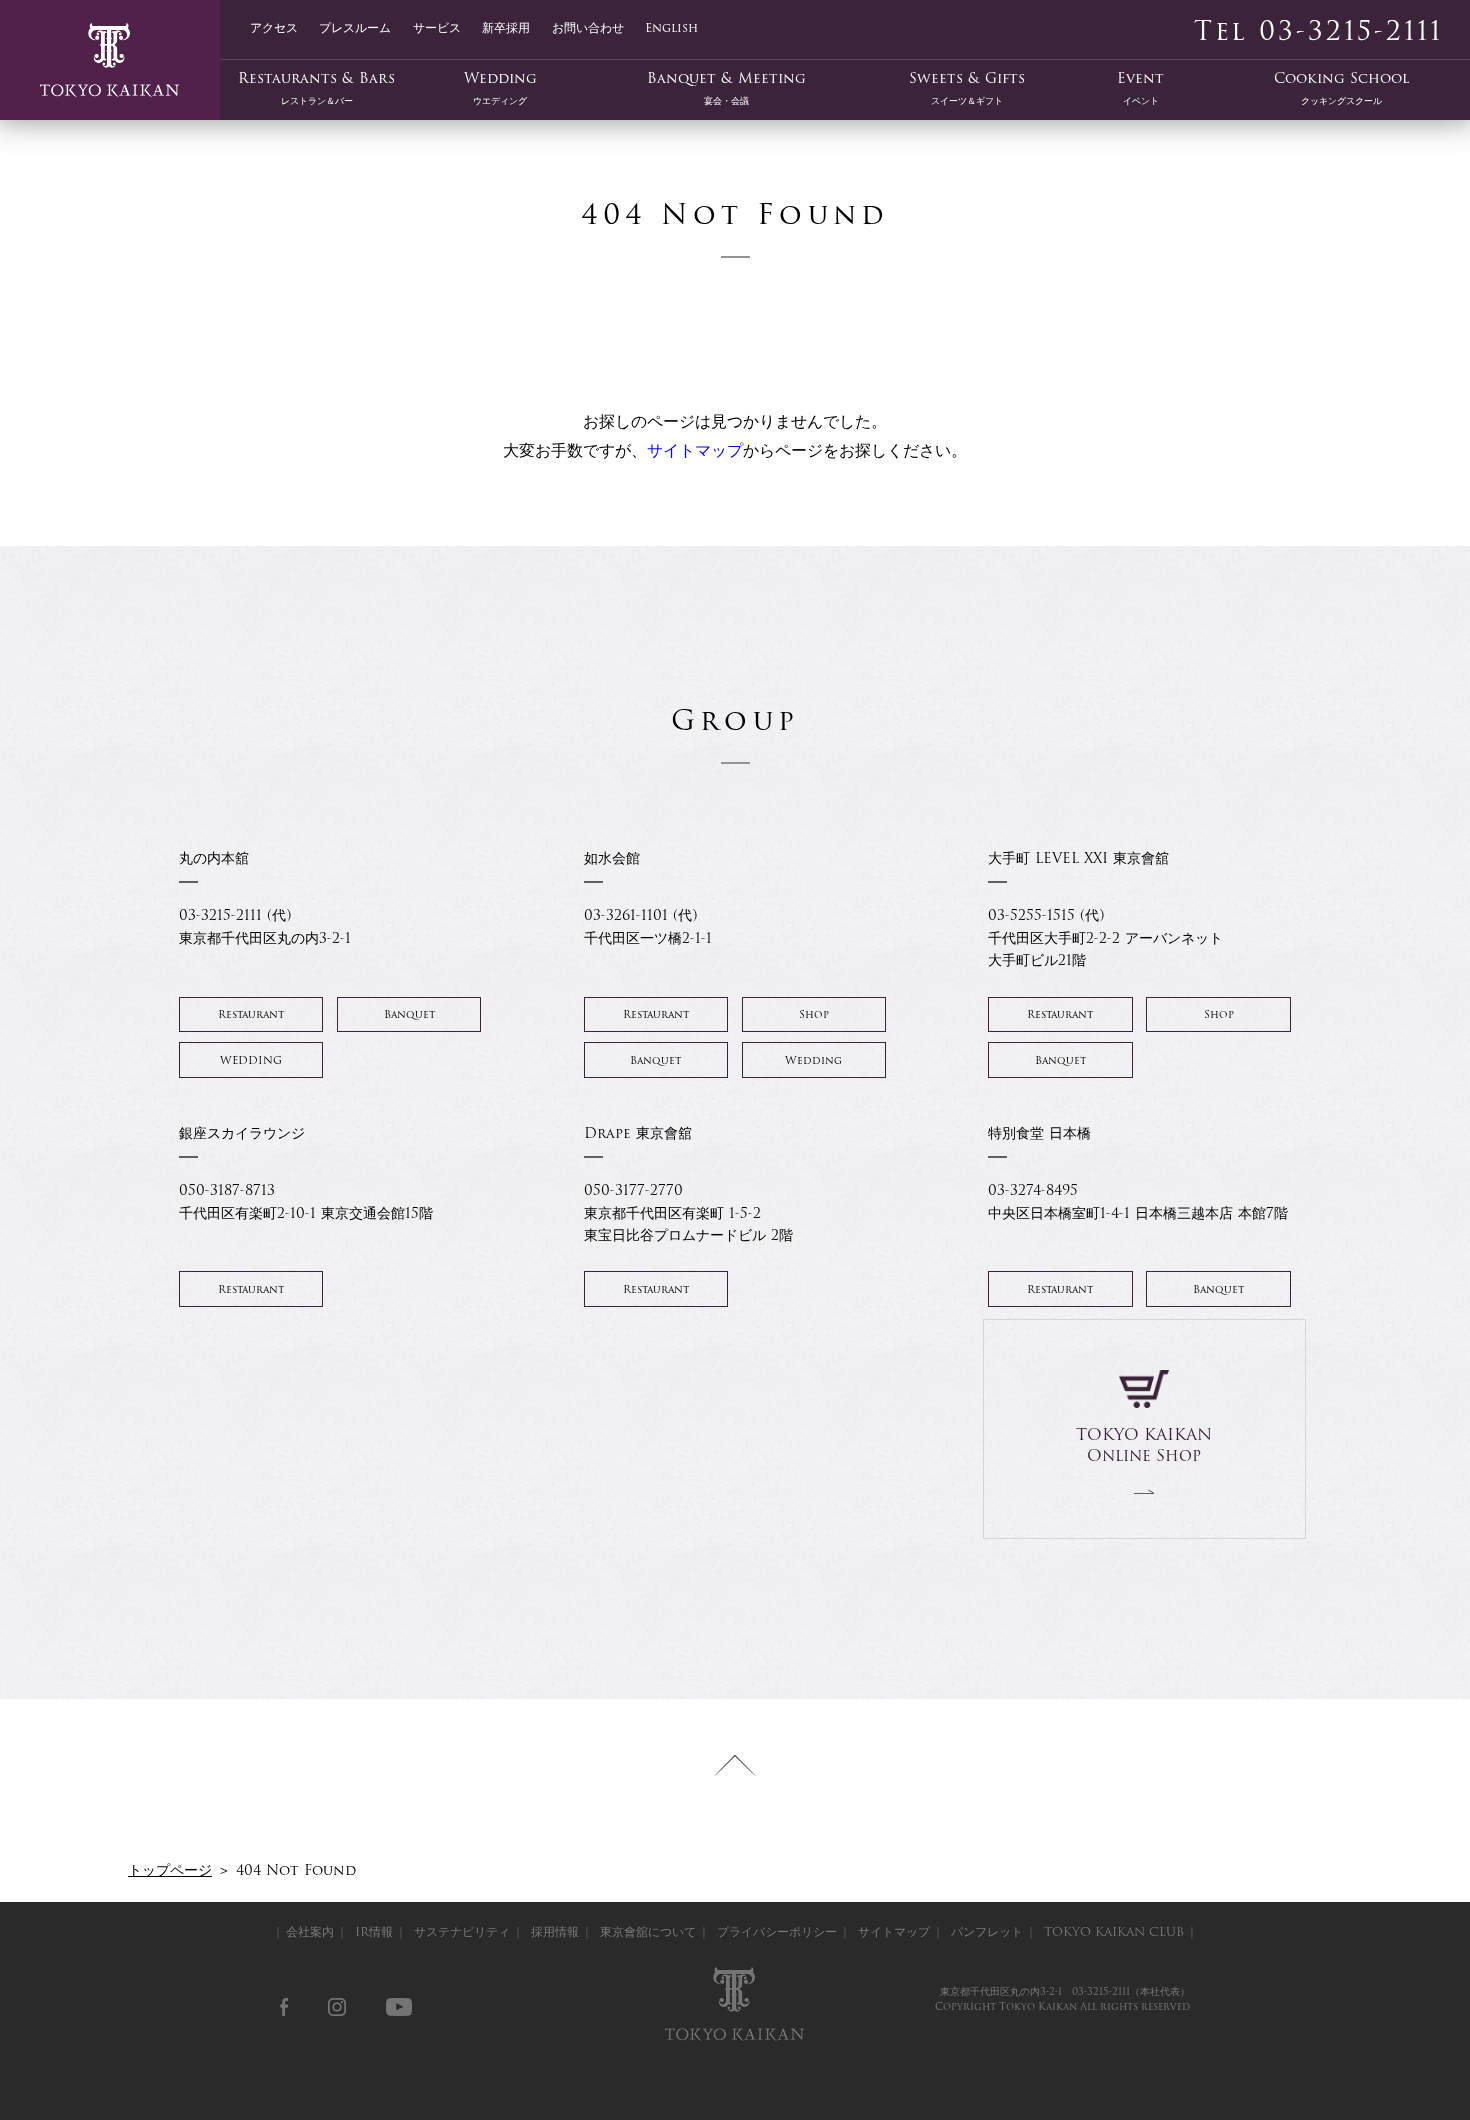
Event (1140, 88)
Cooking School (1341, 88)
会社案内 (310, 1931)
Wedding (500, 88)
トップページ (170, 1870)
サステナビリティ (462, 1931)
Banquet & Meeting (726, 88)
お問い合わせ (588, 26)
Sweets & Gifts (967, 88)
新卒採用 (506, 26)
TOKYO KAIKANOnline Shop (1144, 1445)
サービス (437, 26)
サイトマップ (695, 450)
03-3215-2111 (1101, 1991)
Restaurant (251, 1014)
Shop (814, 1014)
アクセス (274, 26)
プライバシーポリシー (777, 1931)
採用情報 (555, 1931)
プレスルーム (355, 26)
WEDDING (251, 1060)
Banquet (409, 1014)
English (671, 26)
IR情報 (374, 1931)
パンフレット (987, 1931)
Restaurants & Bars (316, 88)
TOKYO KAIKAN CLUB (1114, 1931)
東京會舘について (648, 1931)
